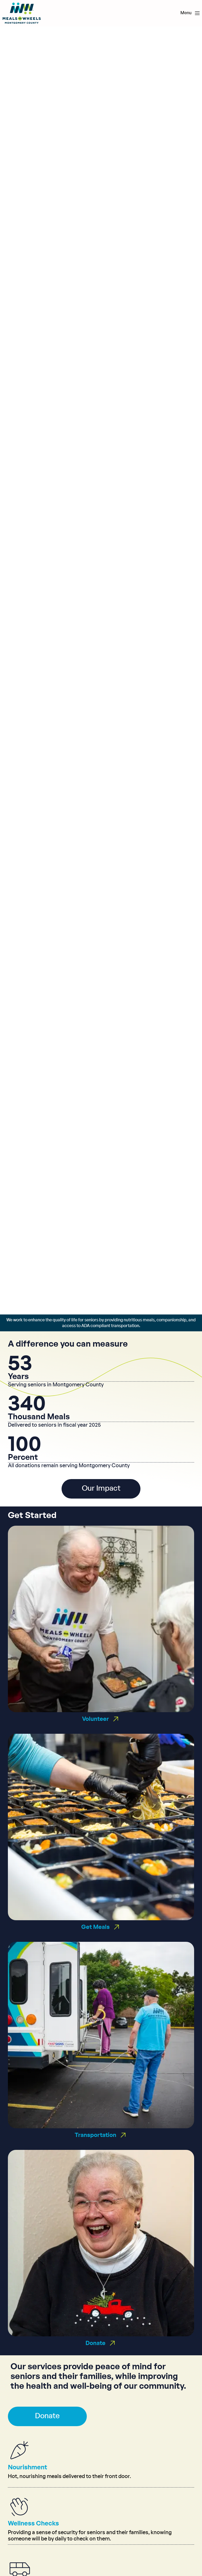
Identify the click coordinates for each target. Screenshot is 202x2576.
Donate (47, 2416)
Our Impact (101, 1489)
